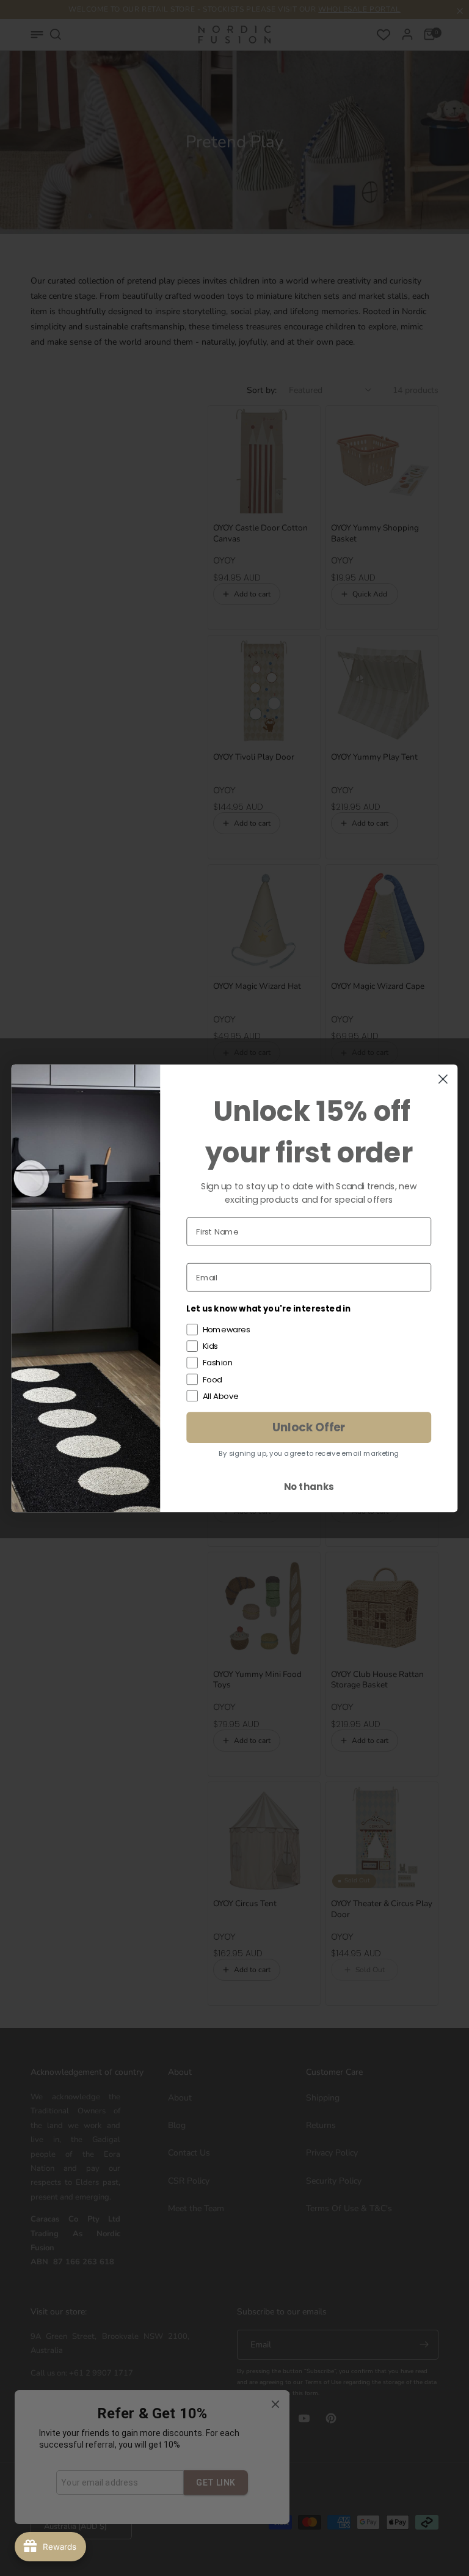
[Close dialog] (443, 1079)
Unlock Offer (309, 1427)
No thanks (309, 1486)
